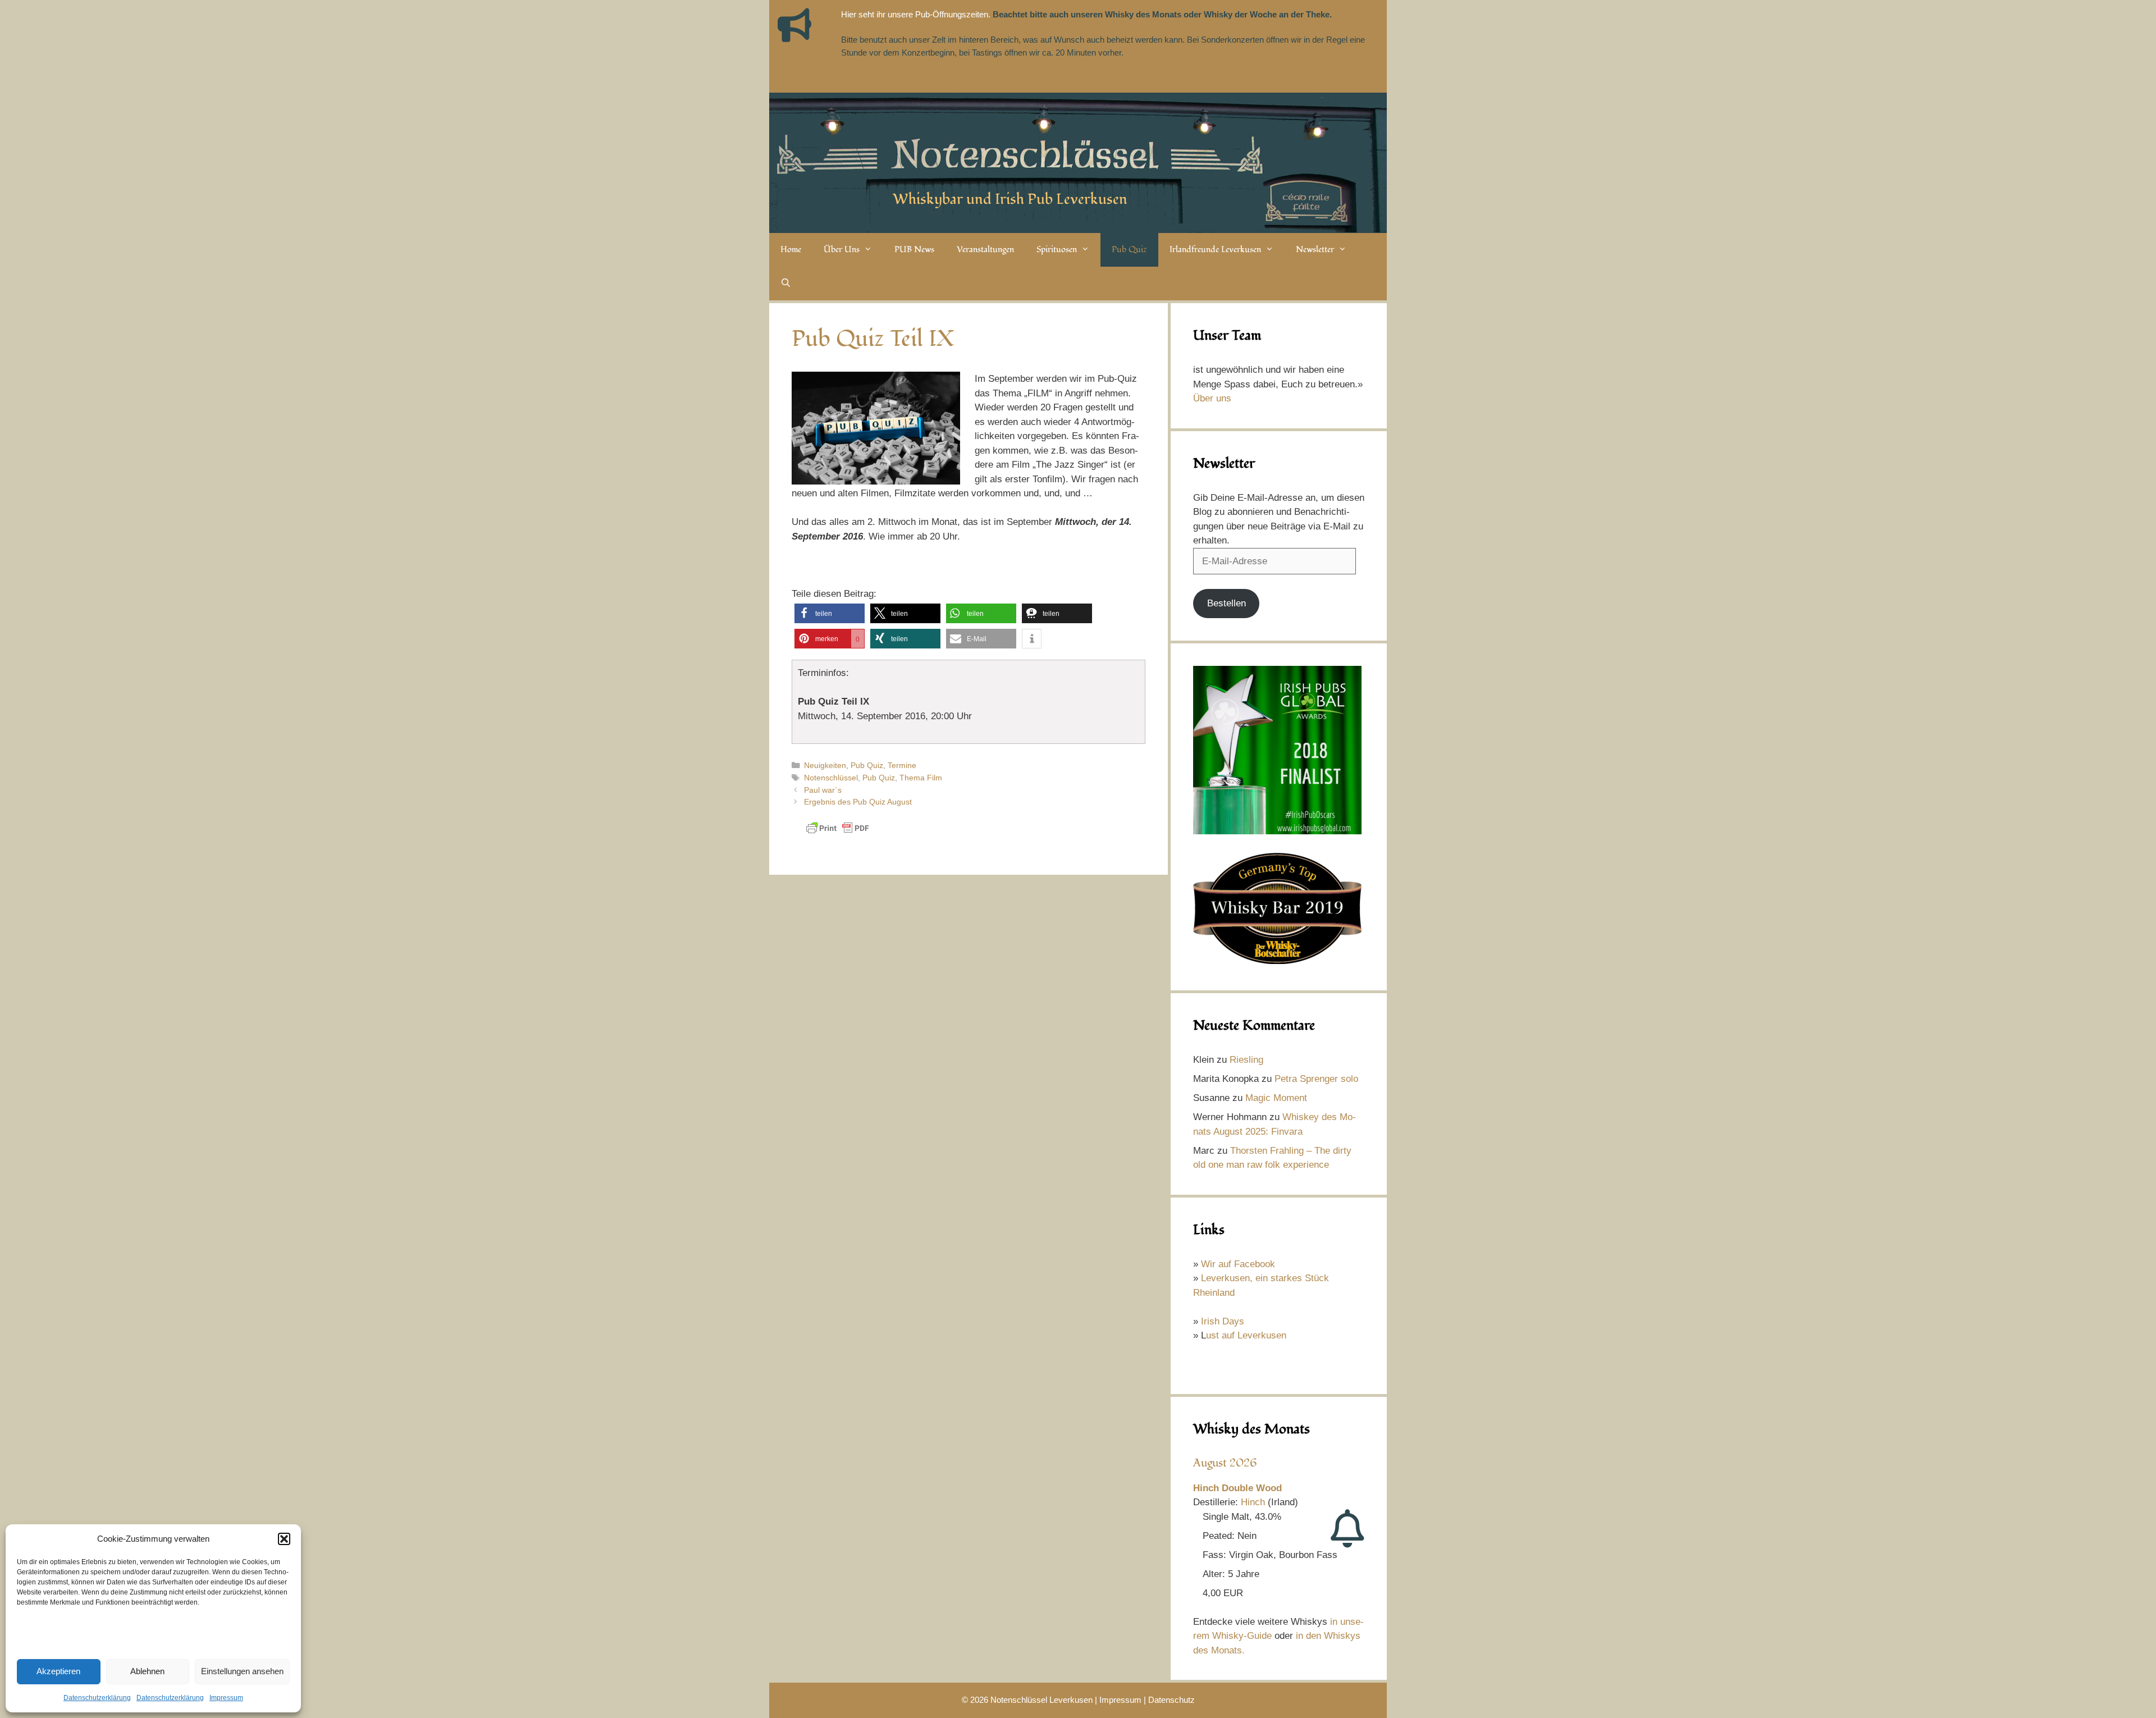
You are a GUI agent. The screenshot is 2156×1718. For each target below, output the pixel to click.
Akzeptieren (58, 1671)
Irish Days (1223, 1321)
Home (791, 250)
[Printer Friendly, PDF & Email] (838, 833)
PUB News (914, 250)
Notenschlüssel (831, 778)
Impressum (226, 1698)
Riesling (1246, 1060)
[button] (284, 1539)
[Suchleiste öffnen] (786, 284)
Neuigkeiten (825, 765)
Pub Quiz (1129, 250)
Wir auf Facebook (1238, 1264)
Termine (902, 765)
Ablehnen (147, 1671)
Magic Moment (1276, 1098)
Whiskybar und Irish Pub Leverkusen (1010, 199)
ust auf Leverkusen (1246, 1335)
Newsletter (1315, 250)
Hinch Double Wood (1237, 1488)
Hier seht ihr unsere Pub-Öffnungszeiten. (916, 14)
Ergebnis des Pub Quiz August (858, 802)
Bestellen (1227, 603)
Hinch (1253, 1502)
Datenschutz (1171, 1700)
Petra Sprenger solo (1316, 1079)
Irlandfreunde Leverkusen (1215, 250)
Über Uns (842, 250)
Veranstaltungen (985, 250)
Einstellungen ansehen (242, 1671)
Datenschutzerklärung (97, 1698)
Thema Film (921, 778)
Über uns (1212, 398)
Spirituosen (1057, 250)
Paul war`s (823, 790)
